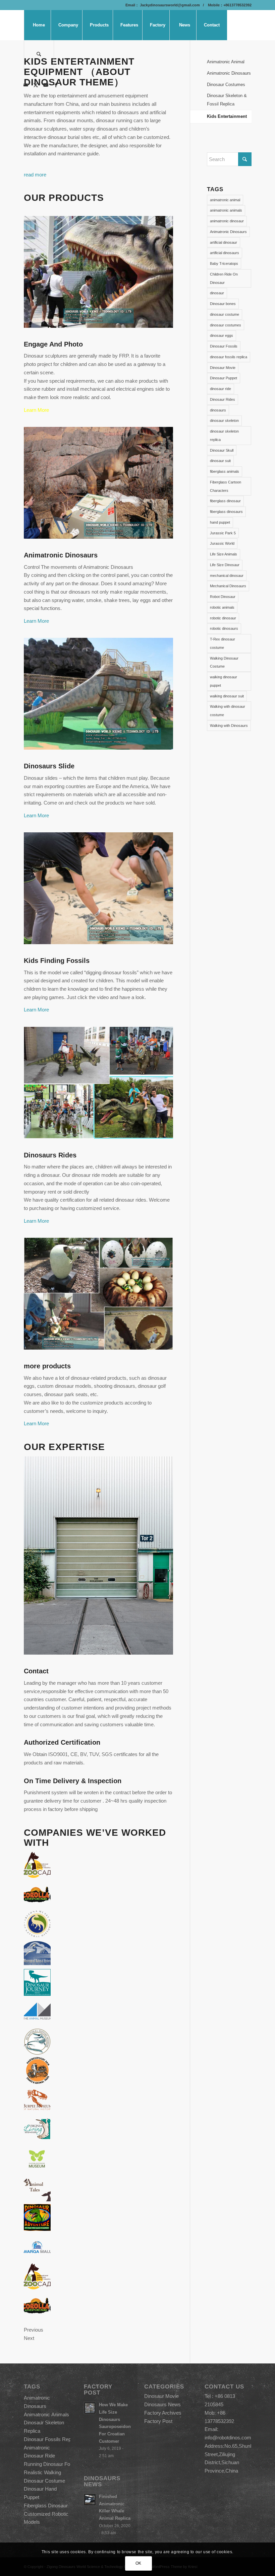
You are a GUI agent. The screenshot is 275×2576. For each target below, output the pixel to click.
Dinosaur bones (223, 304)
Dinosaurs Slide (49, 766)
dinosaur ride (221, 389)
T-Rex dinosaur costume (223, 643)
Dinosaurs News (162, 2404)
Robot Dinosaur (223, 597)
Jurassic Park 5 (223, 533)
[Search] (39, 55)
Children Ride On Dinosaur (224, 278)
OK (139, 2563)
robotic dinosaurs (224, 628)
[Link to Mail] (26, 85)
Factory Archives (163, 2413)
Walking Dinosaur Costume (224, 662)
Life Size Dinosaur (225, 565)
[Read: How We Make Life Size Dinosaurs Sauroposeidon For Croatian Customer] (90, 2408)
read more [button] (35, 175)
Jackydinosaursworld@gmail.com (169, 5)
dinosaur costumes (226, 325)
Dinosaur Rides (223, 399)
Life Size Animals (224, 554)
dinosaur (217, 293)
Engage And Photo (53, 344)
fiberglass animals (225, 471)
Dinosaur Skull (222, 450)
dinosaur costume (225, 314)
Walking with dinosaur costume (228, 711)
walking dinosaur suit (227, 696)
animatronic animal (225, 200)
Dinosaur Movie (223, 368)
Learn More (36, 410)
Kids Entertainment (227, 116)
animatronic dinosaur (227, 221)
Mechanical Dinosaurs (228, 586)
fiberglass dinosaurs (226, 512)
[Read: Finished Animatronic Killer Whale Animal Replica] (90, 2500)
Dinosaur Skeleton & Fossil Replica (227, 100)
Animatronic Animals (46, 2414)
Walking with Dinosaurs (229, 726)
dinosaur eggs (222, 335)
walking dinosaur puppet (224, 681)
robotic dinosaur (223, 618)
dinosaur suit (220, 461)
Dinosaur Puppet (224, 378)
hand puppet (220, 522)
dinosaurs (218, 410)
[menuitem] (39, 25)
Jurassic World (222, 543)
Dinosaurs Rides (50, 1155)
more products (47, 1366)
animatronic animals (226, 210)
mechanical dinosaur (227, 576)
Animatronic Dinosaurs (61, 555)
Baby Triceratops (224, 263)
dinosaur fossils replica (229, 357)
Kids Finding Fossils (57, 961)
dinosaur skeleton (224, 421)
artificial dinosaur (224, 242)
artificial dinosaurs (225, 253)
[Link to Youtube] (46, 85)
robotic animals (222, 607)
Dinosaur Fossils (224, 346)
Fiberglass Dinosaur (46, 2506)
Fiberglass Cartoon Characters (226, 486)
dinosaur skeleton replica (224, 435)
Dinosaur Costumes (226, 85)
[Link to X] (36, 85)
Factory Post (158, 2421)
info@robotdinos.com (228, 2438)
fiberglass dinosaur (225, 501)
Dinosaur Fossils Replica (51, 2439)
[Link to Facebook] (56, 85)
